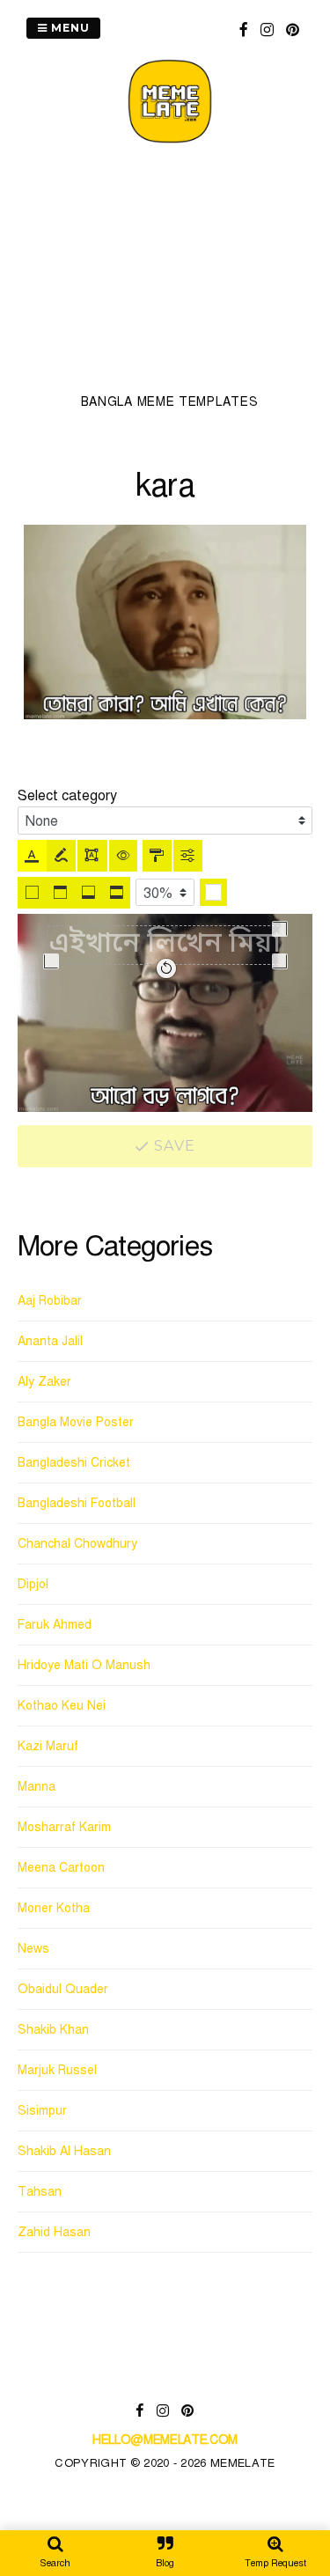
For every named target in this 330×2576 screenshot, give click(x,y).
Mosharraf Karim (64, 1827)
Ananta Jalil (50, 1341)
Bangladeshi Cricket (74, 1463)
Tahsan (40, 2192)
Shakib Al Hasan (64, 2151)
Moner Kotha (54, 1908)
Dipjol (33, 1584)
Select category (67, 796)
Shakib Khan (53, 2030)
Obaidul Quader (63, 1989)
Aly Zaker (44, 1382)
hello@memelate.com (165, 2440)
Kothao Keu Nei (62, 1706)
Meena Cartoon (61, 1868)
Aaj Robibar (50, 1301)
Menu (69, 28)
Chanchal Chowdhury (77, 1544)
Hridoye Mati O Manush (84, 1665)
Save (172, 1146)
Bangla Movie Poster (76, 1422)
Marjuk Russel (57, 2070)
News (33, 1949)
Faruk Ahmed (55, 1625)
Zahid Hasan (54, 2232)
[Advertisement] (169, 274)
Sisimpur (42, 2111)
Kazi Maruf (48, 1746)
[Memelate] (170, 146)
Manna (37, 1787)
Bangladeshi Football (77, 1503)
